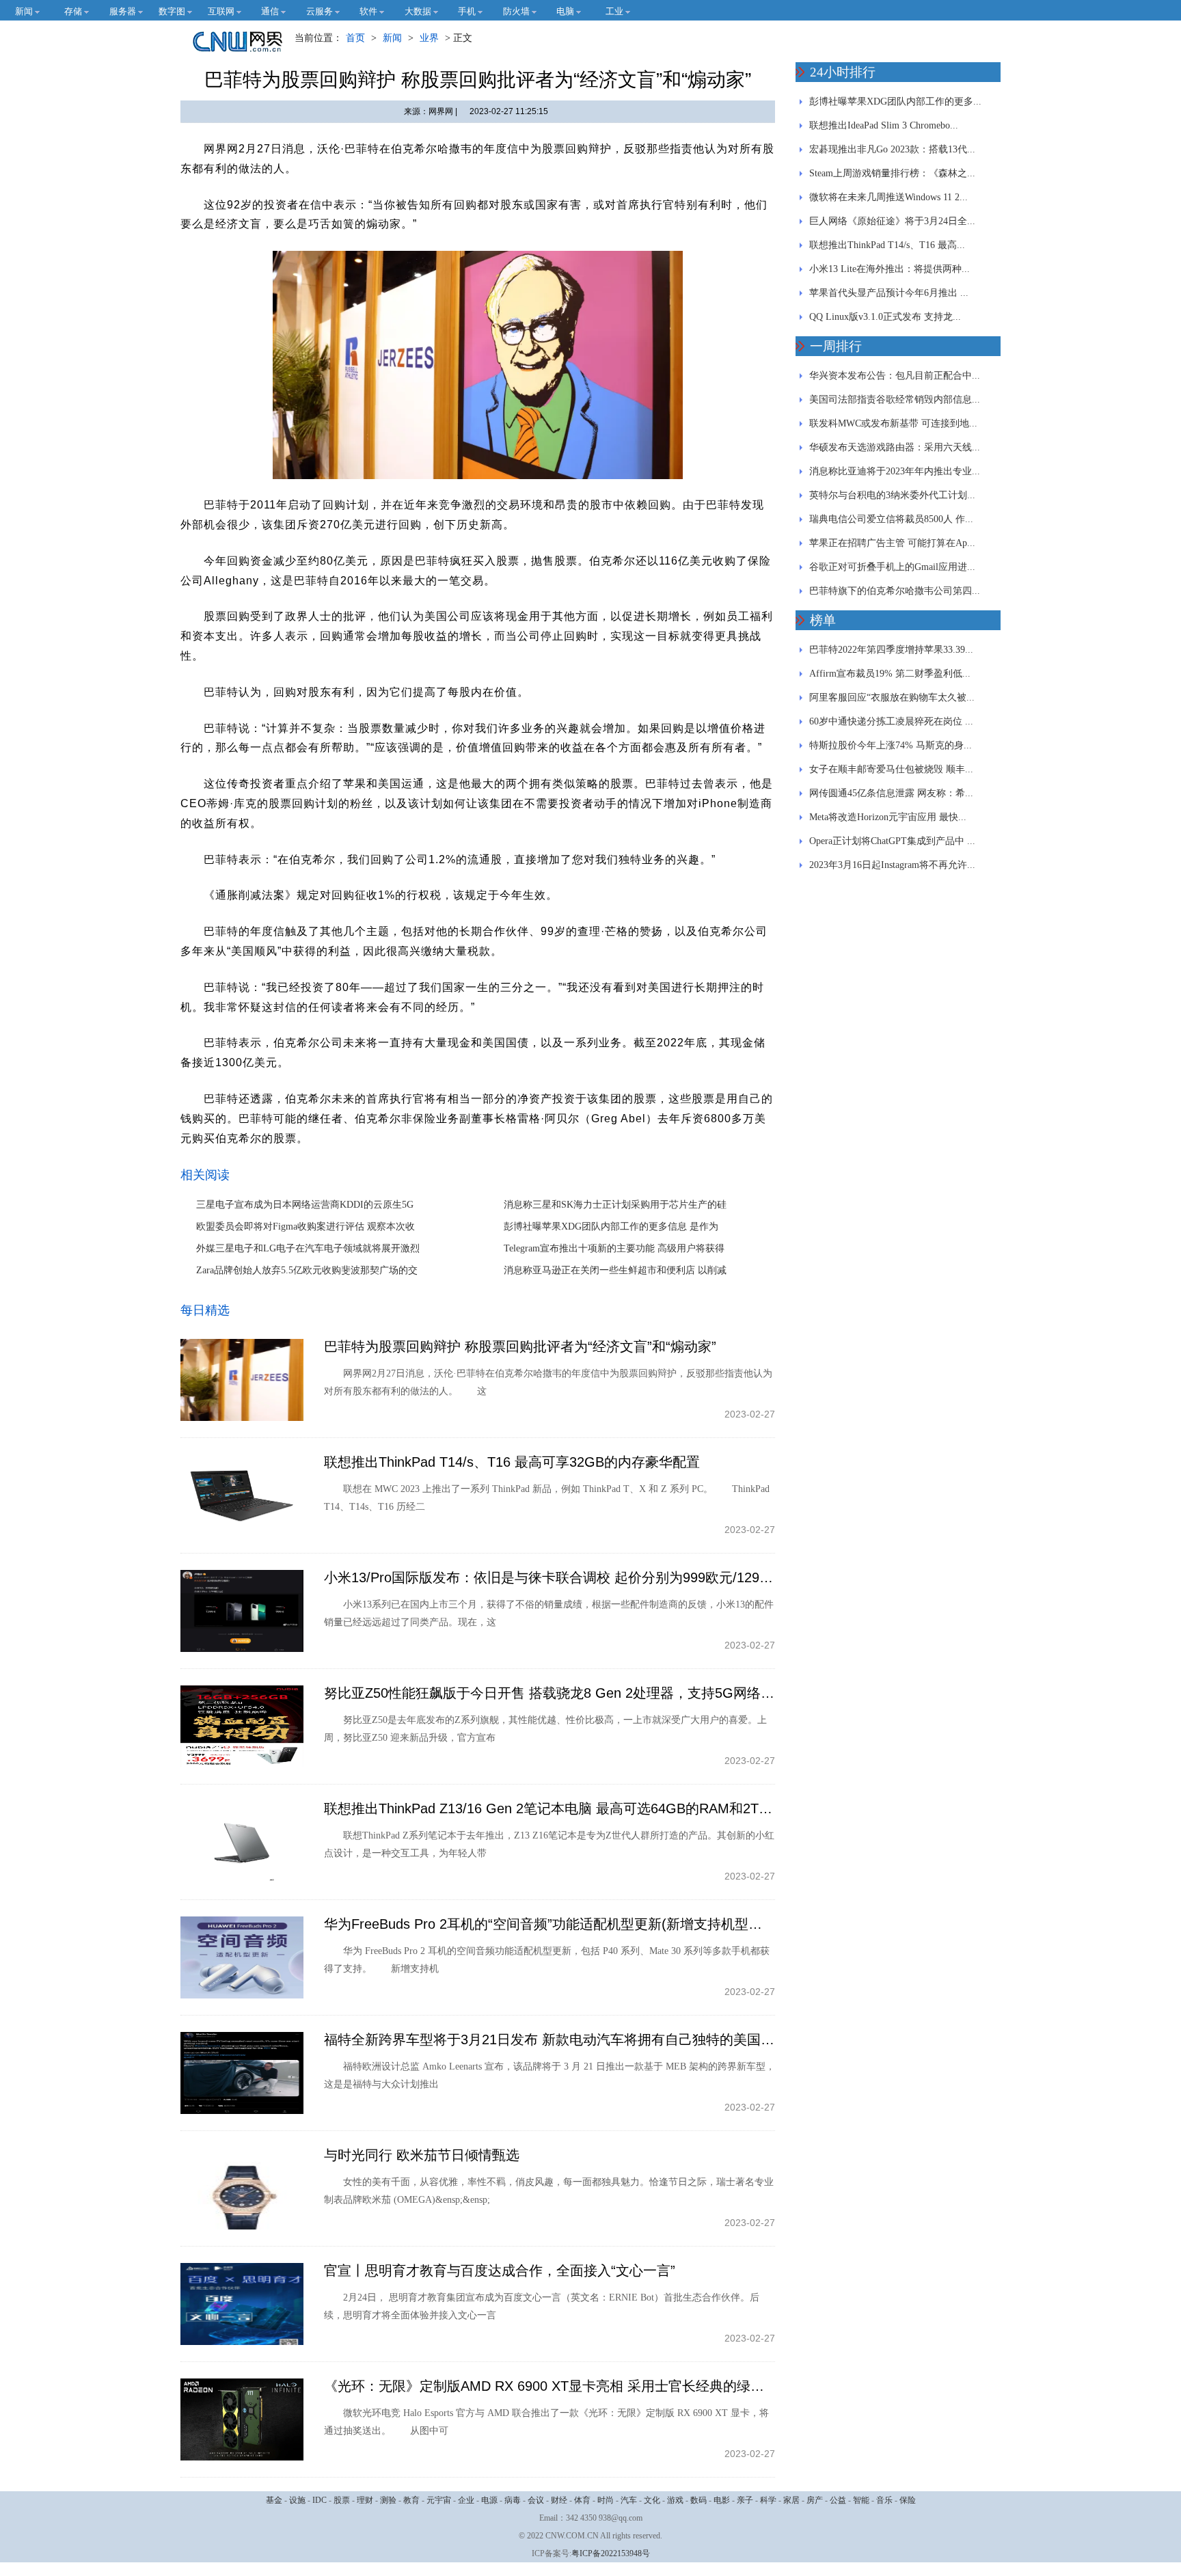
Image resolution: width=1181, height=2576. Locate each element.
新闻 (392, 38)
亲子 (745, 2500)
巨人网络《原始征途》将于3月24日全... (892, 221)
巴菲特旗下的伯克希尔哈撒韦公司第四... (895, 591)
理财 (365, 2500)
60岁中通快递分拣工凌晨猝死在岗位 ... (891, 721)
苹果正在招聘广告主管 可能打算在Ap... (892, 543)
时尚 (606, 2500)
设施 (297, 2500)
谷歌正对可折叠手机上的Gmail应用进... (892, 567)
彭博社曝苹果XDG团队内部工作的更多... (895, 101)
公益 (838, 2500)
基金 (274, 2500)
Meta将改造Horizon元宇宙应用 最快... (888, 817)
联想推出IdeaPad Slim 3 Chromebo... (884, 125)
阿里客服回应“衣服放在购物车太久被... (892, 697)
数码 (698, 2500)
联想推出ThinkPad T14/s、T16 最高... (887, 245)
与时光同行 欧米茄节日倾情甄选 (422, 2155)
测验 (388, 2500)
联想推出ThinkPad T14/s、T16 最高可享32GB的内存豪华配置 (512, 1462)
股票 (342, 2500)
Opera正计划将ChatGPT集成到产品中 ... (892, 841)
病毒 (513, 2500)
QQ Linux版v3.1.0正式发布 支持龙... (885, 317)
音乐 (884, 2500)
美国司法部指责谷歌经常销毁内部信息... (895, 399)
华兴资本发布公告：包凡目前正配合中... (895, 376)
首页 (355, 38)
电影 (722, 2500)
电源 (489, 2500)
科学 (768, 2500)
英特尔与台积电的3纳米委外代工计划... (892, 495)
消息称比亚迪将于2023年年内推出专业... (895, 471)
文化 (652, 2500)
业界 (429, 38)
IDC (320, 2500)
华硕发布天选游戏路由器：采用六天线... (895, 447)
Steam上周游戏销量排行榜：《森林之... (892, 173)
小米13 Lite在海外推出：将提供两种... (890, 269)
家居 (791, 2500)
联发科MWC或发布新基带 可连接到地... (893, 423)
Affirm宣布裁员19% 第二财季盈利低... (890, 674)
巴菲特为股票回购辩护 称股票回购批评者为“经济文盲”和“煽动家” (520, 1346)
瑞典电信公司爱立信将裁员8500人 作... (891, 519)
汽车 (629, 2500)
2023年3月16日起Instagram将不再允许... (892, 865)
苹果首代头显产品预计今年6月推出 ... (889, 293)
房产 (815, 2500)
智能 (861, 2500)
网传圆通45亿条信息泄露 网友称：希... (891, 793)
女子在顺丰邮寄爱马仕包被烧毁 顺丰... (891, 769)
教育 (411, 2500)
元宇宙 (439, 2500)
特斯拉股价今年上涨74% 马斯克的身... (891, 745)
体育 (582, 2500)
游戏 (675, 2500)
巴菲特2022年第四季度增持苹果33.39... (891, 650)
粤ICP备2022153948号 (611, 2553)
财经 (559, 2500)
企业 (466, 2500)
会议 (536, 2500)
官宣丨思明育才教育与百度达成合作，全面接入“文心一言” (500, 2270)
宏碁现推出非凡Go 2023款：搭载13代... (892, 149)
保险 (908, 2500)
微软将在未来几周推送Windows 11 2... (888, 197)
